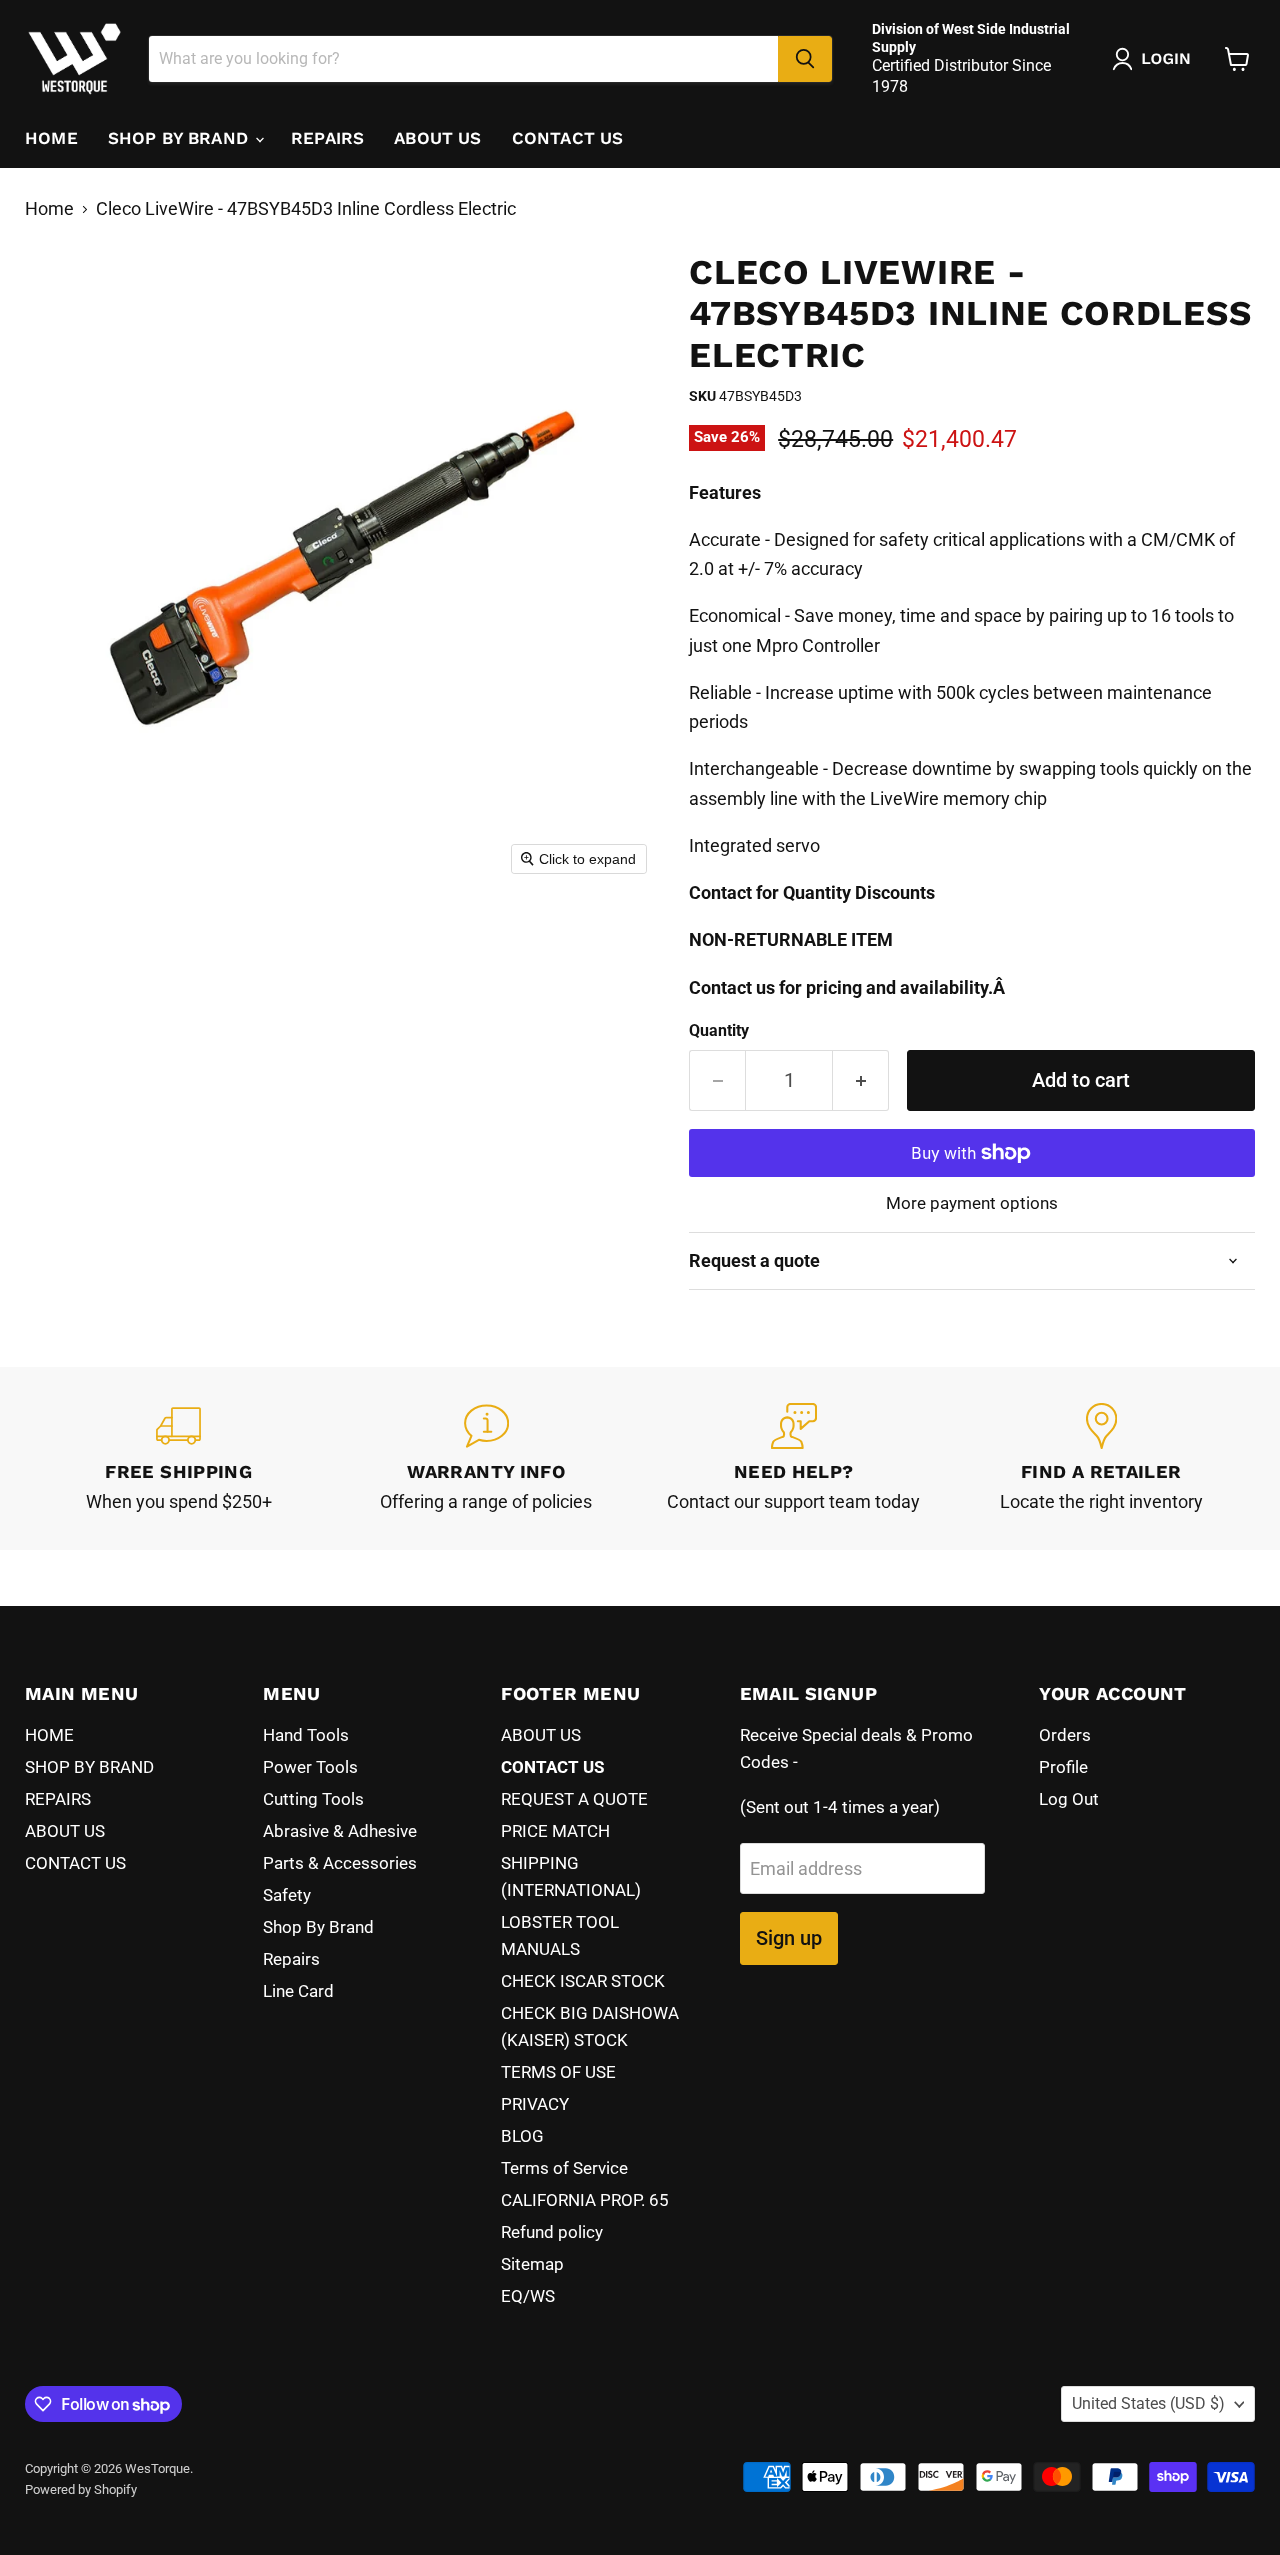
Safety (287, 1895)
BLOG (522, 2136)
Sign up (789, 1938)
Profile (1063, 1767)
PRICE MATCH (555, 1831)
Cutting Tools (313, 1799)
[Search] (805, 59)
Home (49, 209)
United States (1148, 2403)
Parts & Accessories (340, 1863)
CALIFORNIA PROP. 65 (585, 2200)
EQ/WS (528, 2296)
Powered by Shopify (81, 2489)
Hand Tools (306, 1735)
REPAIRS (327, 138)
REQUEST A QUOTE (574, 1799)
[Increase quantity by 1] (861, 1080)
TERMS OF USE (558, 2072)
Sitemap (532, 2264)
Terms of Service (564, 2168)
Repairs (291, 1959)
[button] (1156, 59)
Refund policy (552, 2232)
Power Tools (310, 1767)
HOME (51, 138)
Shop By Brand (318, 1927)
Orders (1065, 1735)
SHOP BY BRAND (180, 138)
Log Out (1069, 1799)
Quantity (719, 1031)
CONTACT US (568, 138)
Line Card (298, 1991)
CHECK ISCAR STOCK (583, 1981)
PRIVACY (535, 2104)
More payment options (972, 1203)
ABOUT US (437, 138)
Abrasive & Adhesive (340, 1831)
